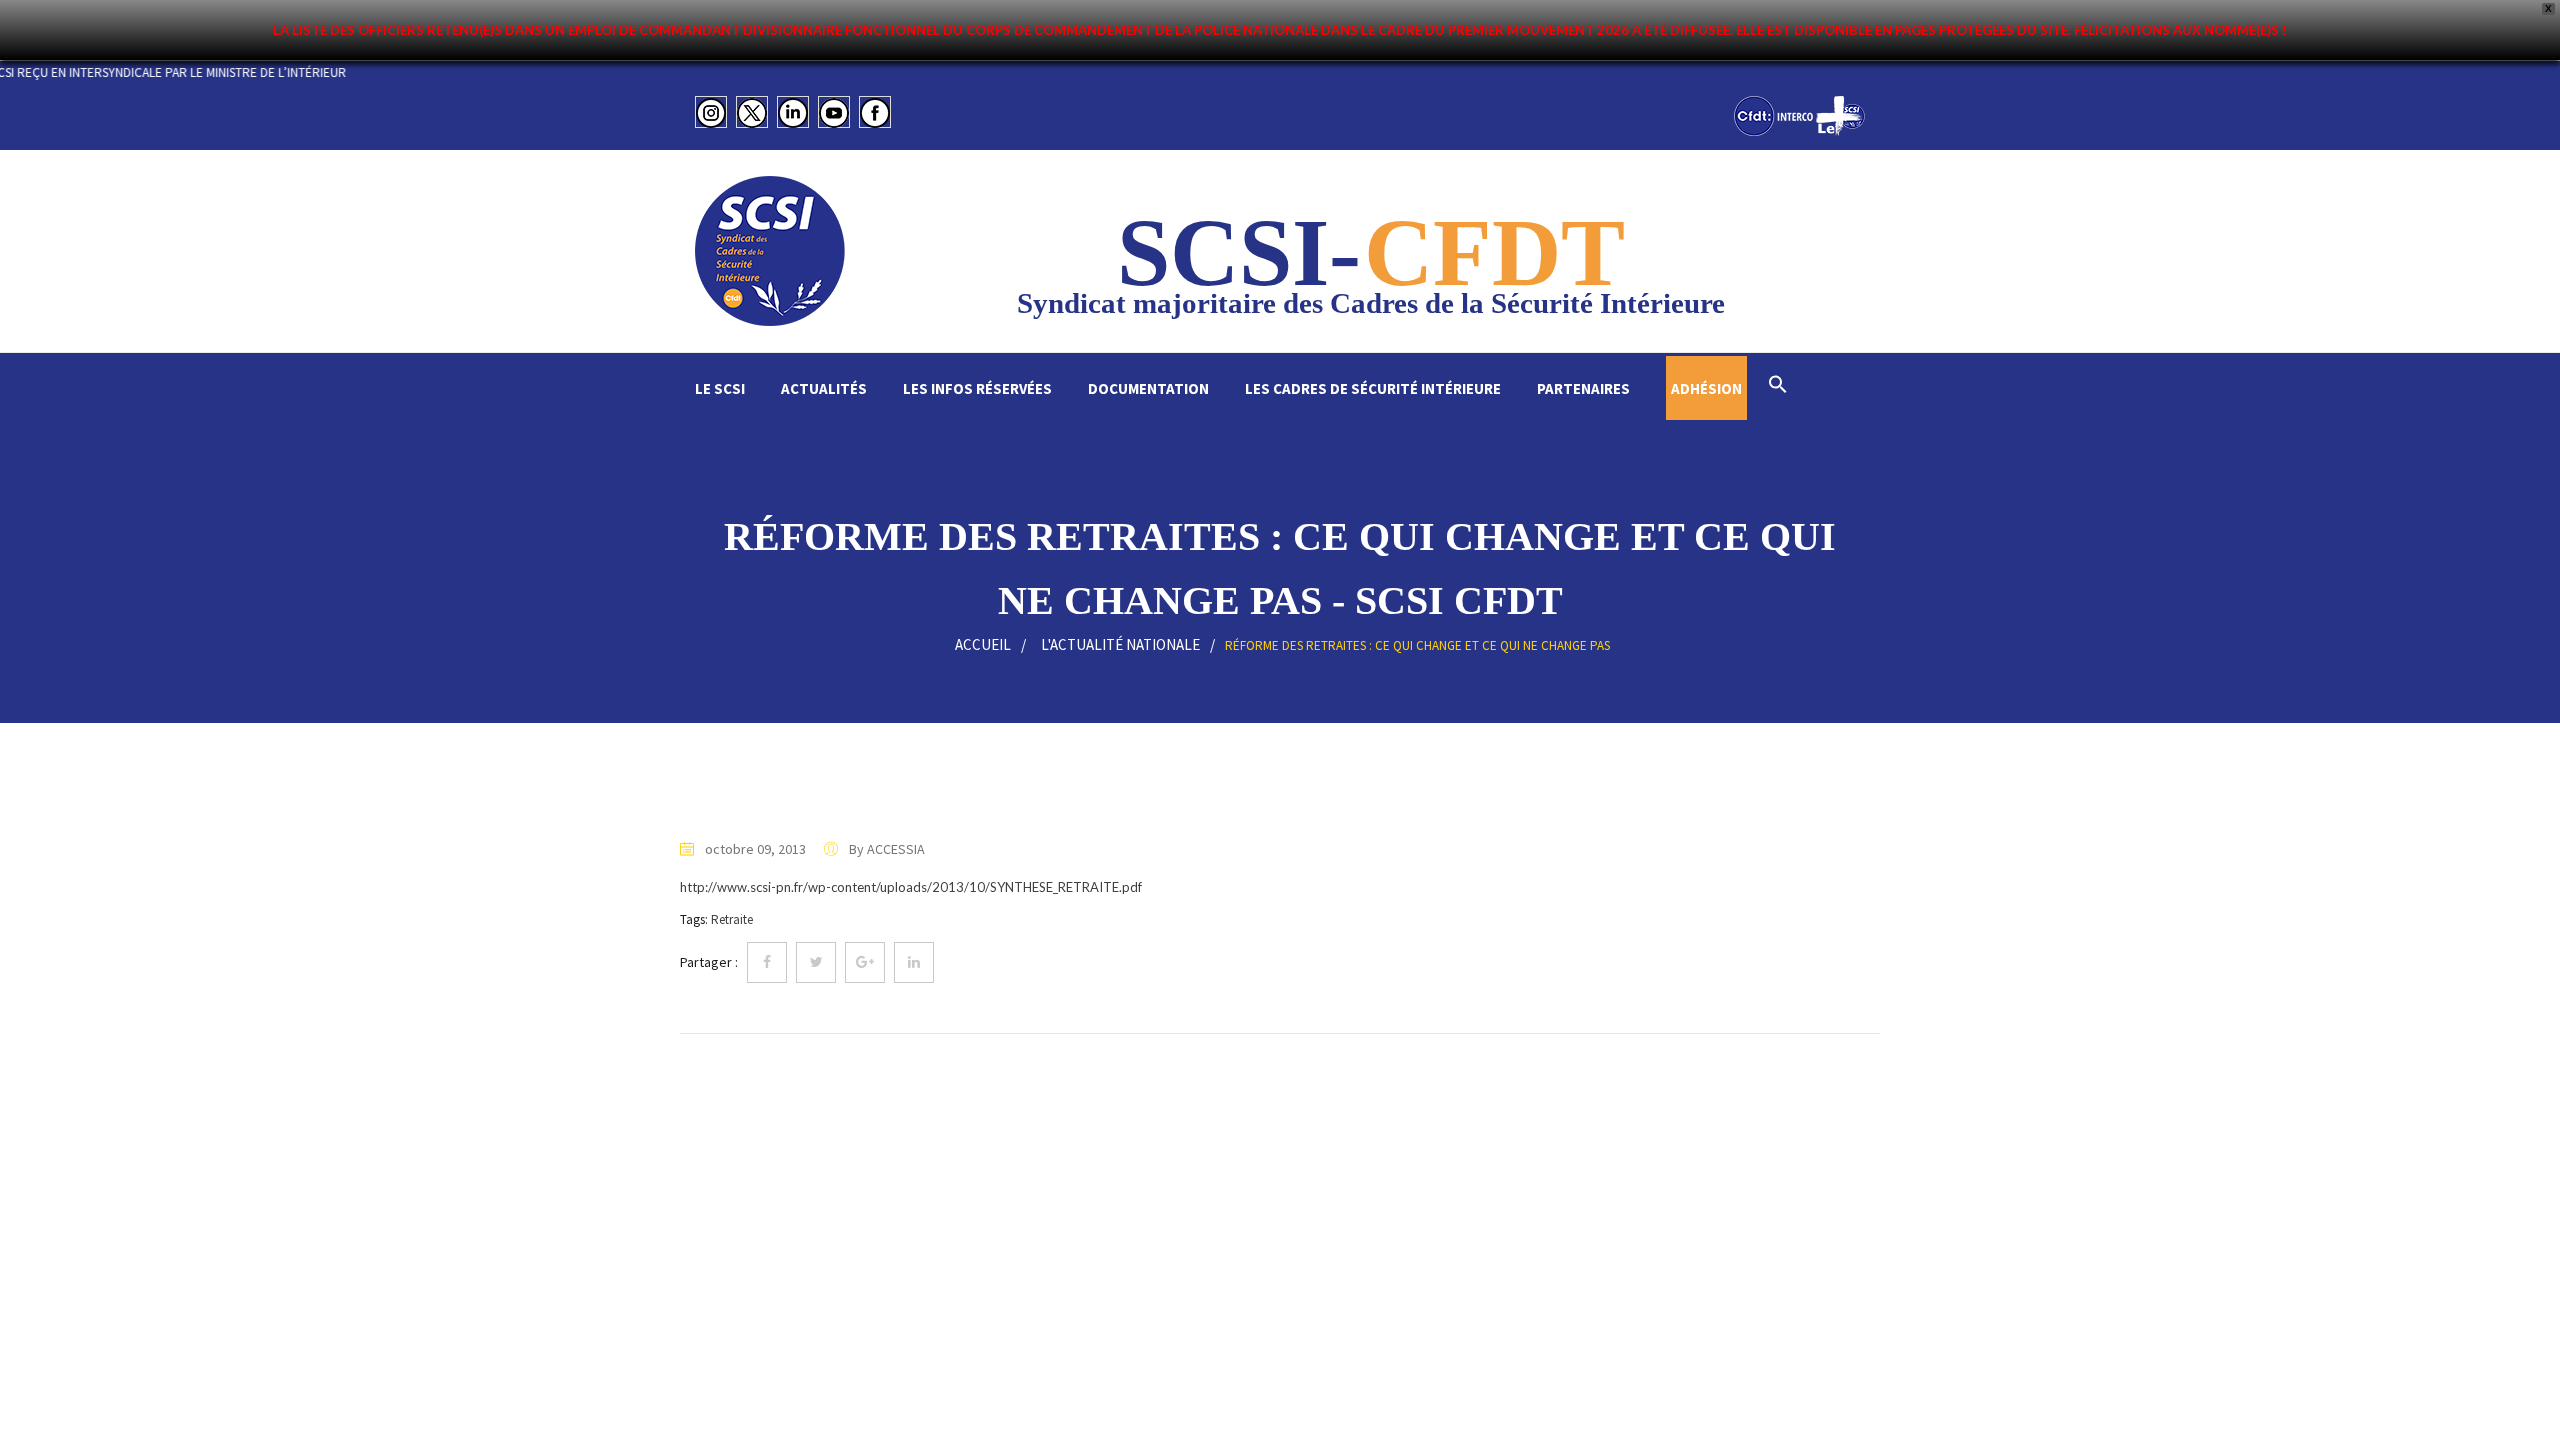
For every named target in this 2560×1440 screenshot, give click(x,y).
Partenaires (1583, 388)
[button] (1778, 386)
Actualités (824, 388)
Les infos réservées (977, 388)
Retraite (732, 919)
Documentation (1148, 388)
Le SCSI (720, 388)
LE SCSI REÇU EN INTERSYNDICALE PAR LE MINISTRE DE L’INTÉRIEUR (207, 72)
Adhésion (1706, 388)
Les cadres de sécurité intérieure (1373, 388)
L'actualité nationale (1120, 644)
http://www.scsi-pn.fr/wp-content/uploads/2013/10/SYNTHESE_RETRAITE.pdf (911, 887)
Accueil (983, 644)
